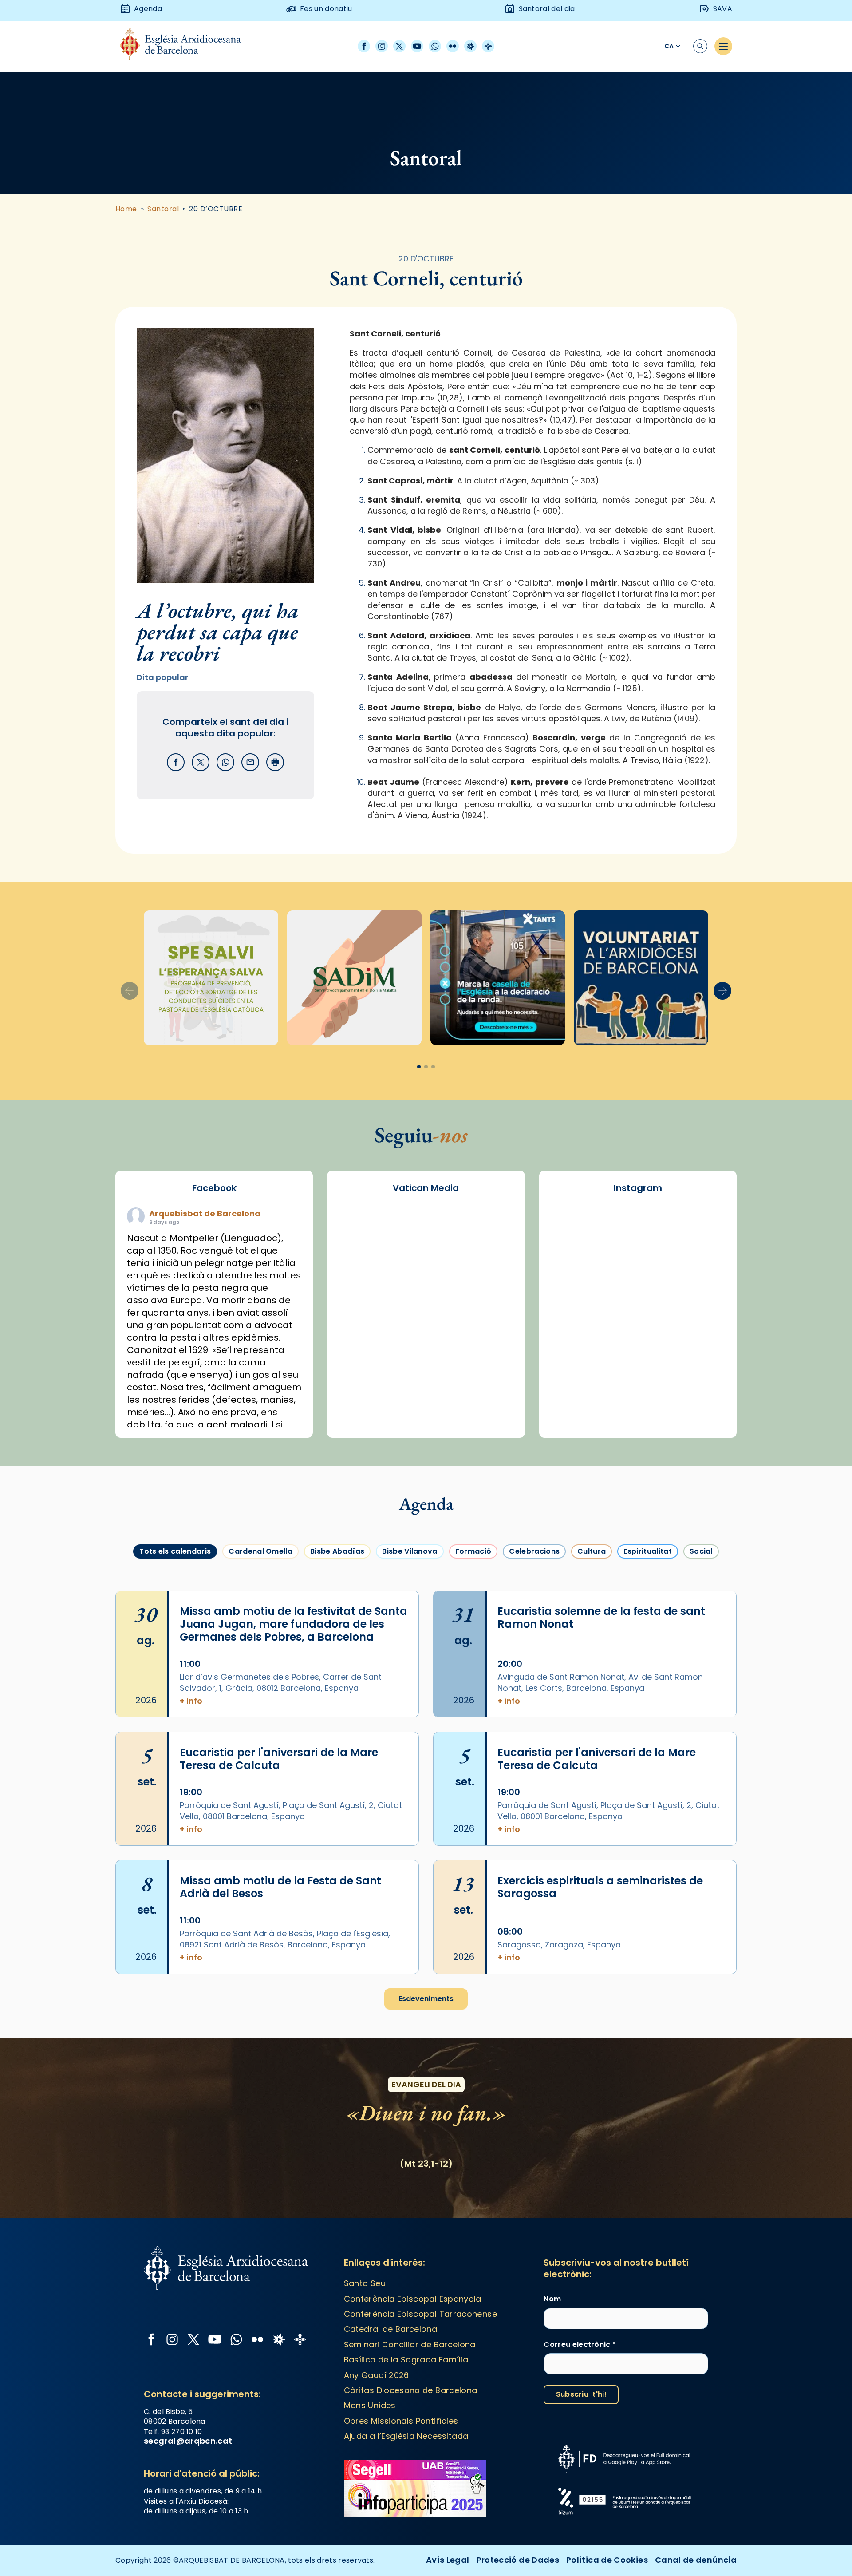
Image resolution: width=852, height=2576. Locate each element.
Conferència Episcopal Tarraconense (420, 2314)
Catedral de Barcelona (391, 2329)
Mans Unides (370, 2405)
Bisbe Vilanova (410, 1551)
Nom (552, 2299)
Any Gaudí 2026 (377, 2375)
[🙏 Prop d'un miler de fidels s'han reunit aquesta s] (576, 1369)
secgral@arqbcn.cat (188, 2441)
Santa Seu (365, 2283)
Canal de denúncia (696, 2560)
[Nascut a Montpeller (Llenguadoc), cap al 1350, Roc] (576, 1227)
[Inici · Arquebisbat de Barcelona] (187, 46)
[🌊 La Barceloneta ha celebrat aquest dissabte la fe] (638, 1298)
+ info (191, 1701)
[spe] (211, 978)
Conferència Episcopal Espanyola (413, 2299)
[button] (722, 991)
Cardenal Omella (260, 1551)
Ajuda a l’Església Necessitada (406, 2436)
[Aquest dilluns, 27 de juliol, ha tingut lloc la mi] (638, 1263)
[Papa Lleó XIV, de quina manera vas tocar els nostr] (638, 1369)
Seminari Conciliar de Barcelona (410, 2345)
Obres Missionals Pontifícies (401, 2421)
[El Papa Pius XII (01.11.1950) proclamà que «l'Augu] (638, 1227)
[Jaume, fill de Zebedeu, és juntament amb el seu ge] (576, 1298)
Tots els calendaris (175, 1551)
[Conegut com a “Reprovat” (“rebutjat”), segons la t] (700, 1334)
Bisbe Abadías (337, 1551)
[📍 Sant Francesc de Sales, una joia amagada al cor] (700, 1227)
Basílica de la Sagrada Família (406, 2360)
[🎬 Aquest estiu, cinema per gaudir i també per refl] (576, 1263)
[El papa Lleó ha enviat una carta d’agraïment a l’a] (638, 1334)
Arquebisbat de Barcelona (205, 1213)
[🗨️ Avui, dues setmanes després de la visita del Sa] (700, 1404)
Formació (473, 1551)
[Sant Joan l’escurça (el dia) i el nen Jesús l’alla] (638, 1404)
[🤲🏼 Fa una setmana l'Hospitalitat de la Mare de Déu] (700, 1369)
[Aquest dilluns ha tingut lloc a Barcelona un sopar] (576, 1334)
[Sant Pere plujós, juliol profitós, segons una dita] (576, 1404)
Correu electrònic (580, 2345)
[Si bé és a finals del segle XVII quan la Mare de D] (700, 1298)
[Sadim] (354, 978)
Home (126, 209)
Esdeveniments (426, 1999)
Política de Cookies (607, 2560)
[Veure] (498, 978)
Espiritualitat (647, 1551)
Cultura (592, 1551)
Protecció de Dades (518, 2560)
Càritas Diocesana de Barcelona (411, 2390)
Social (701, 1551)
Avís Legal (448, 2560)
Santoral (163, 209)
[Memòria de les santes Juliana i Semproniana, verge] (700, 1263)
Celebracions (534, 1551)
